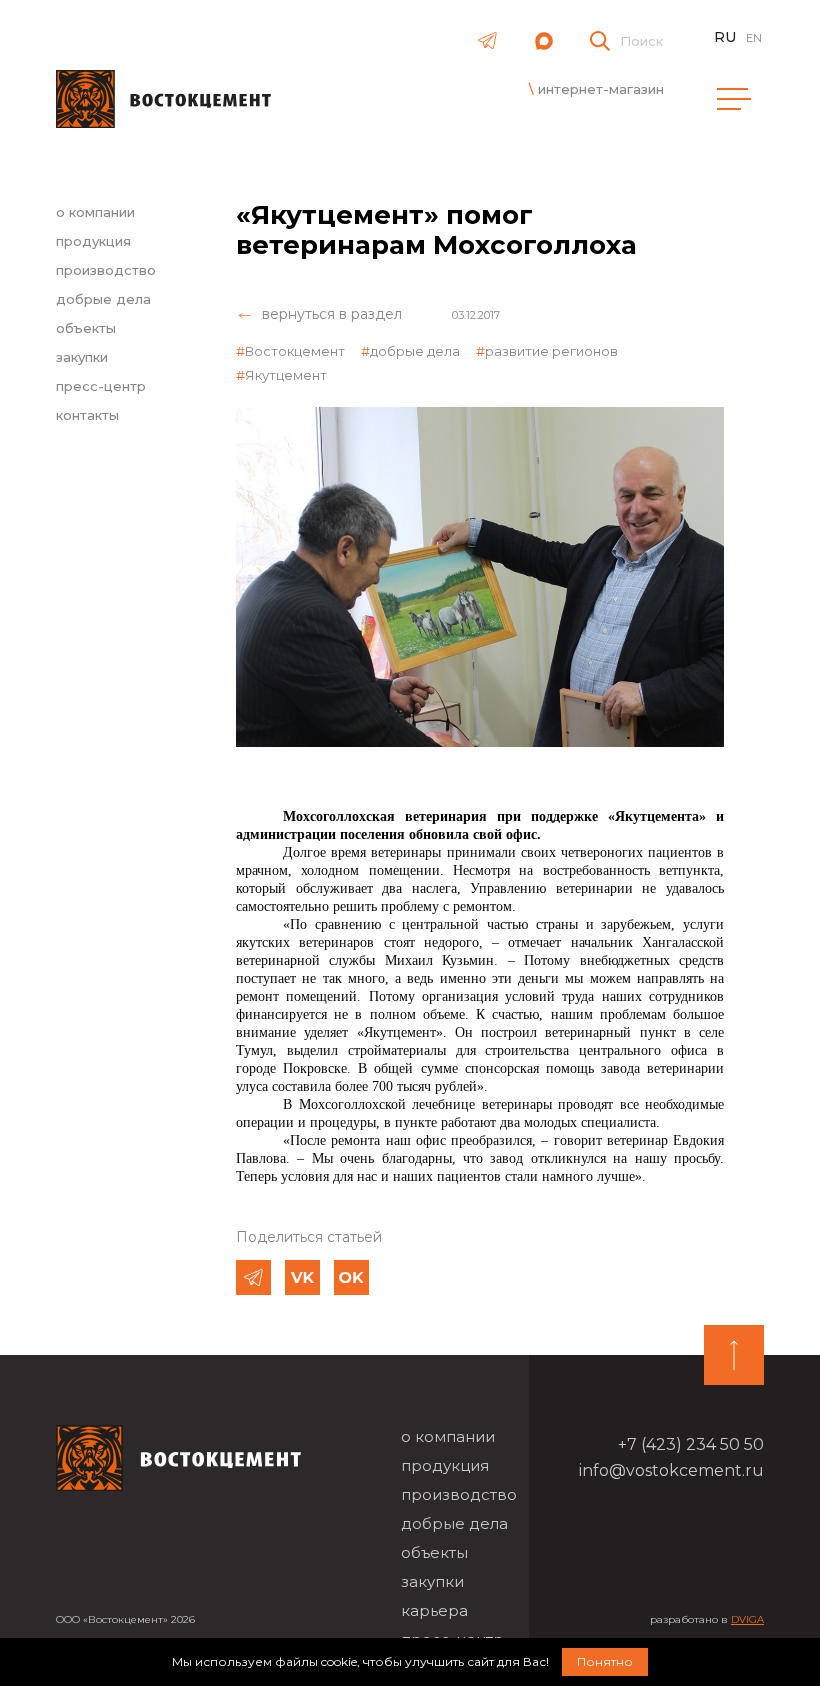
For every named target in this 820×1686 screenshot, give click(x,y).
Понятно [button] (605, 1661)
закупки (82, 357)
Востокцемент (295, 351)
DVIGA (747, 1619)
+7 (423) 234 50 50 (691, 1444)
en (754, 38)
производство (106, 270)
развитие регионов (551, 351)
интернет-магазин (601, 89)
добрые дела (103, 299)
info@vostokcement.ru (671, 1470)
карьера (434, 1610)
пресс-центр (101, 386)
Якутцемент (286, 375)
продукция (93, 241)
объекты (86, 328)
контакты (87, 415)
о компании (95, 212)
